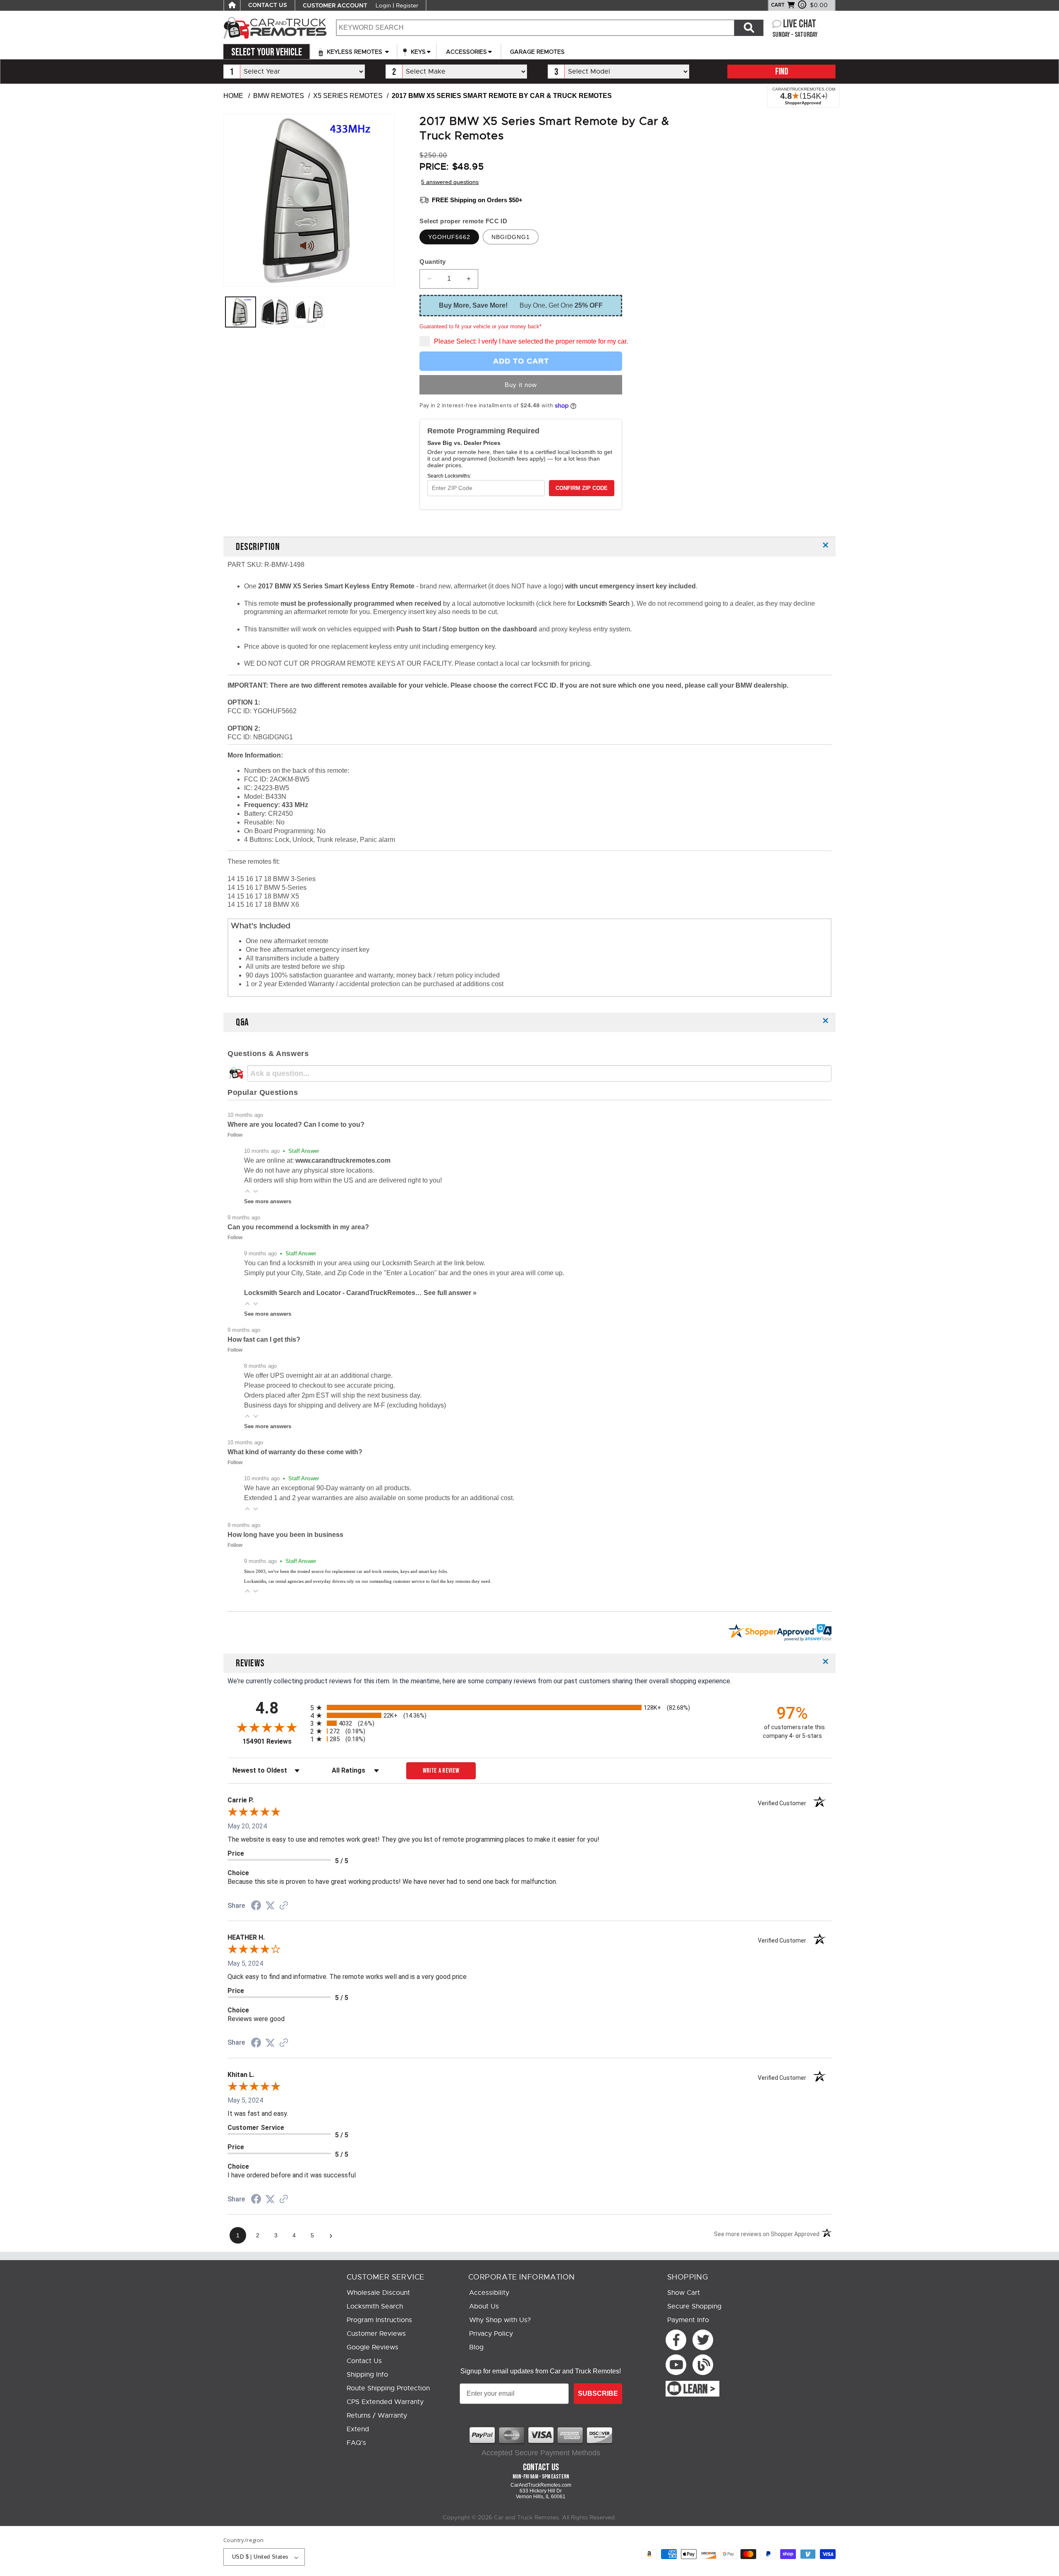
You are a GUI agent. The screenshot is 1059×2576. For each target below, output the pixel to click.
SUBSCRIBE (598, 2393)
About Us (484, 2306)
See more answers (268, 1201)
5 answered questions (450, 182)
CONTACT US (268, 5)
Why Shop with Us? (500, 2320)
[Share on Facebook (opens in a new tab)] (256, 1906)
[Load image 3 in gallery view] (309, 312)
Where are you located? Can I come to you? (296, 1124)
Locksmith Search (604, 603)
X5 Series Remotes (348, 96)
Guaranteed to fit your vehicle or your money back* (480, 326)
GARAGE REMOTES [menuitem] (537, 52)
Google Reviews (373, 2347)
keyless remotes (355, 52)
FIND (782, 72)
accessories (466, 52)
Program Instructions (379, 2320)
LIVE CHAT (800, 24)
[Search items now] (749, 28)
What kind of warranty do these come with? (295, 1452)
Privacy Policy (491, 2334)
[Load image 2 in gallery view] (275, 312)
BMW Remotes (279, 96)
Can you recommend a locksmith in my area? (298, 1227)
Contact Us (364, 2361)
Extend (358, 2429)
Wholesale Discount (378, 2293)
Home (233, 96)
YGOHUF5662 (449, 237)
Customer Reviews (376, 2334)
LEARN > (699, 2390)
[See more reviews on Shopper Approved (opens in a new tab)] (284, 1906)
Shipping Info (367, 2375)
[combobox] (535, 28)
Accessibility (489, 2293)
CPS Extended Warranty (385, 2402)
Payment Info (688, 2320)
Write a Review (441, 1771)
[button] (247, 1191)
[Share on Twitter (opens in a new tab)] (270, 1906)
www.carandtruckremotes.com (343, 1160)
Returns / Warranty (377, 2416)
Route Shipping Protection (388, 2388)
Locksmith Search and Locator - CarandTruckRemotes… (334, 1293)
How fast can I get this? (264, 1339)
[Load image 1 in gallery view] (241, 312)
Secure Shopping (694, 2306)
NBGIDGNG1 (511, 237)
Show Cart (684, 2293)
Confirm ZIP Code (582, 488)
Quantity (432, 262)
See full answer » (450, 1293)
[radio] (529, 1707)
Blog (476, 2347)
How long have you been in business (285, 1535)
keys (417, 52)
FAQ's (356, 2443)
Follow (235, 1135)
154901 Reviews (274, 1741)
